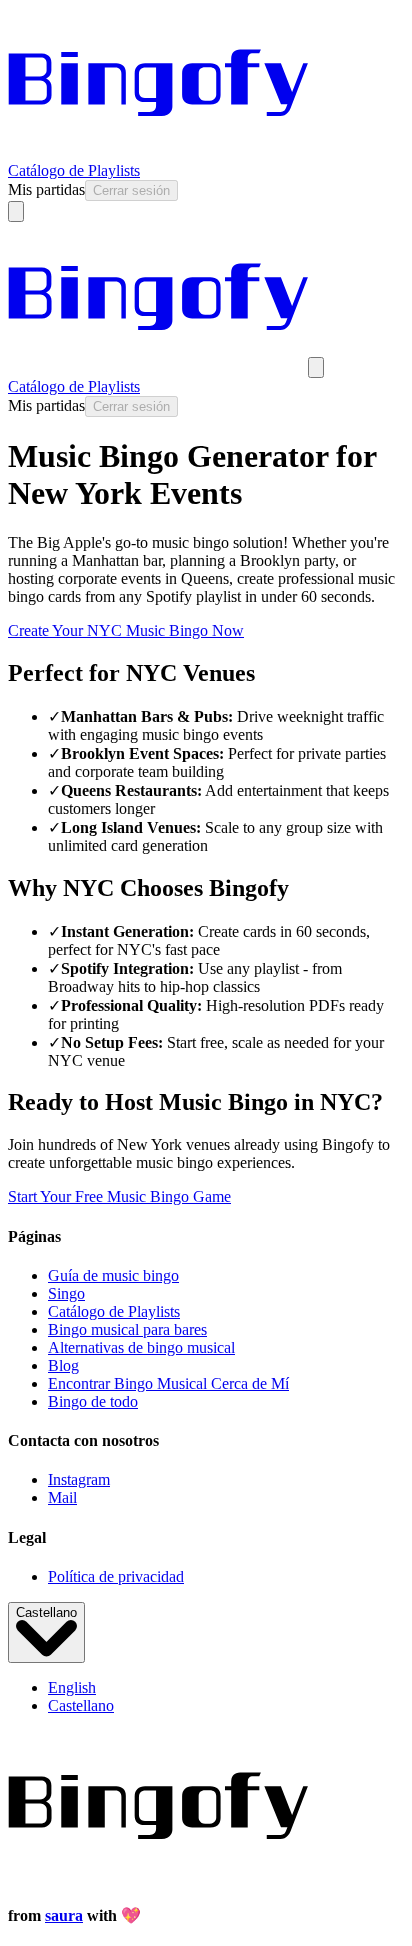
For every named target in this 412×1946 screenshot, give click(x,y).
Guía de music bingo (113, 1275)
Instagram (79, 1479)
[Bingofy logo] (158, 152)
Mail (62, 1497)
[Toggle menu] (16, 211)
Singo (66, 1293)
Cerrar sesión (131, 190)
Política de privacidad (116, 1576)
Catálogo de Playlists (74, 170)
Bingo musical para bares (127, 1329)
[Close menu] (316, 367)
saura (64, 1915)
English (72, 1687)
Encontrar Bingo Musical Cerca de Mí (168, 1383)
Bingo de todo (93, 1401)
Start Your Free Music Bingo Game (119, 1196)
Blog (63, 1365)
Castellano (46, 1612)
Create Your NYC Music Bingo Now (126, 630)
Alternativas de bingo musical (141, 1347)
